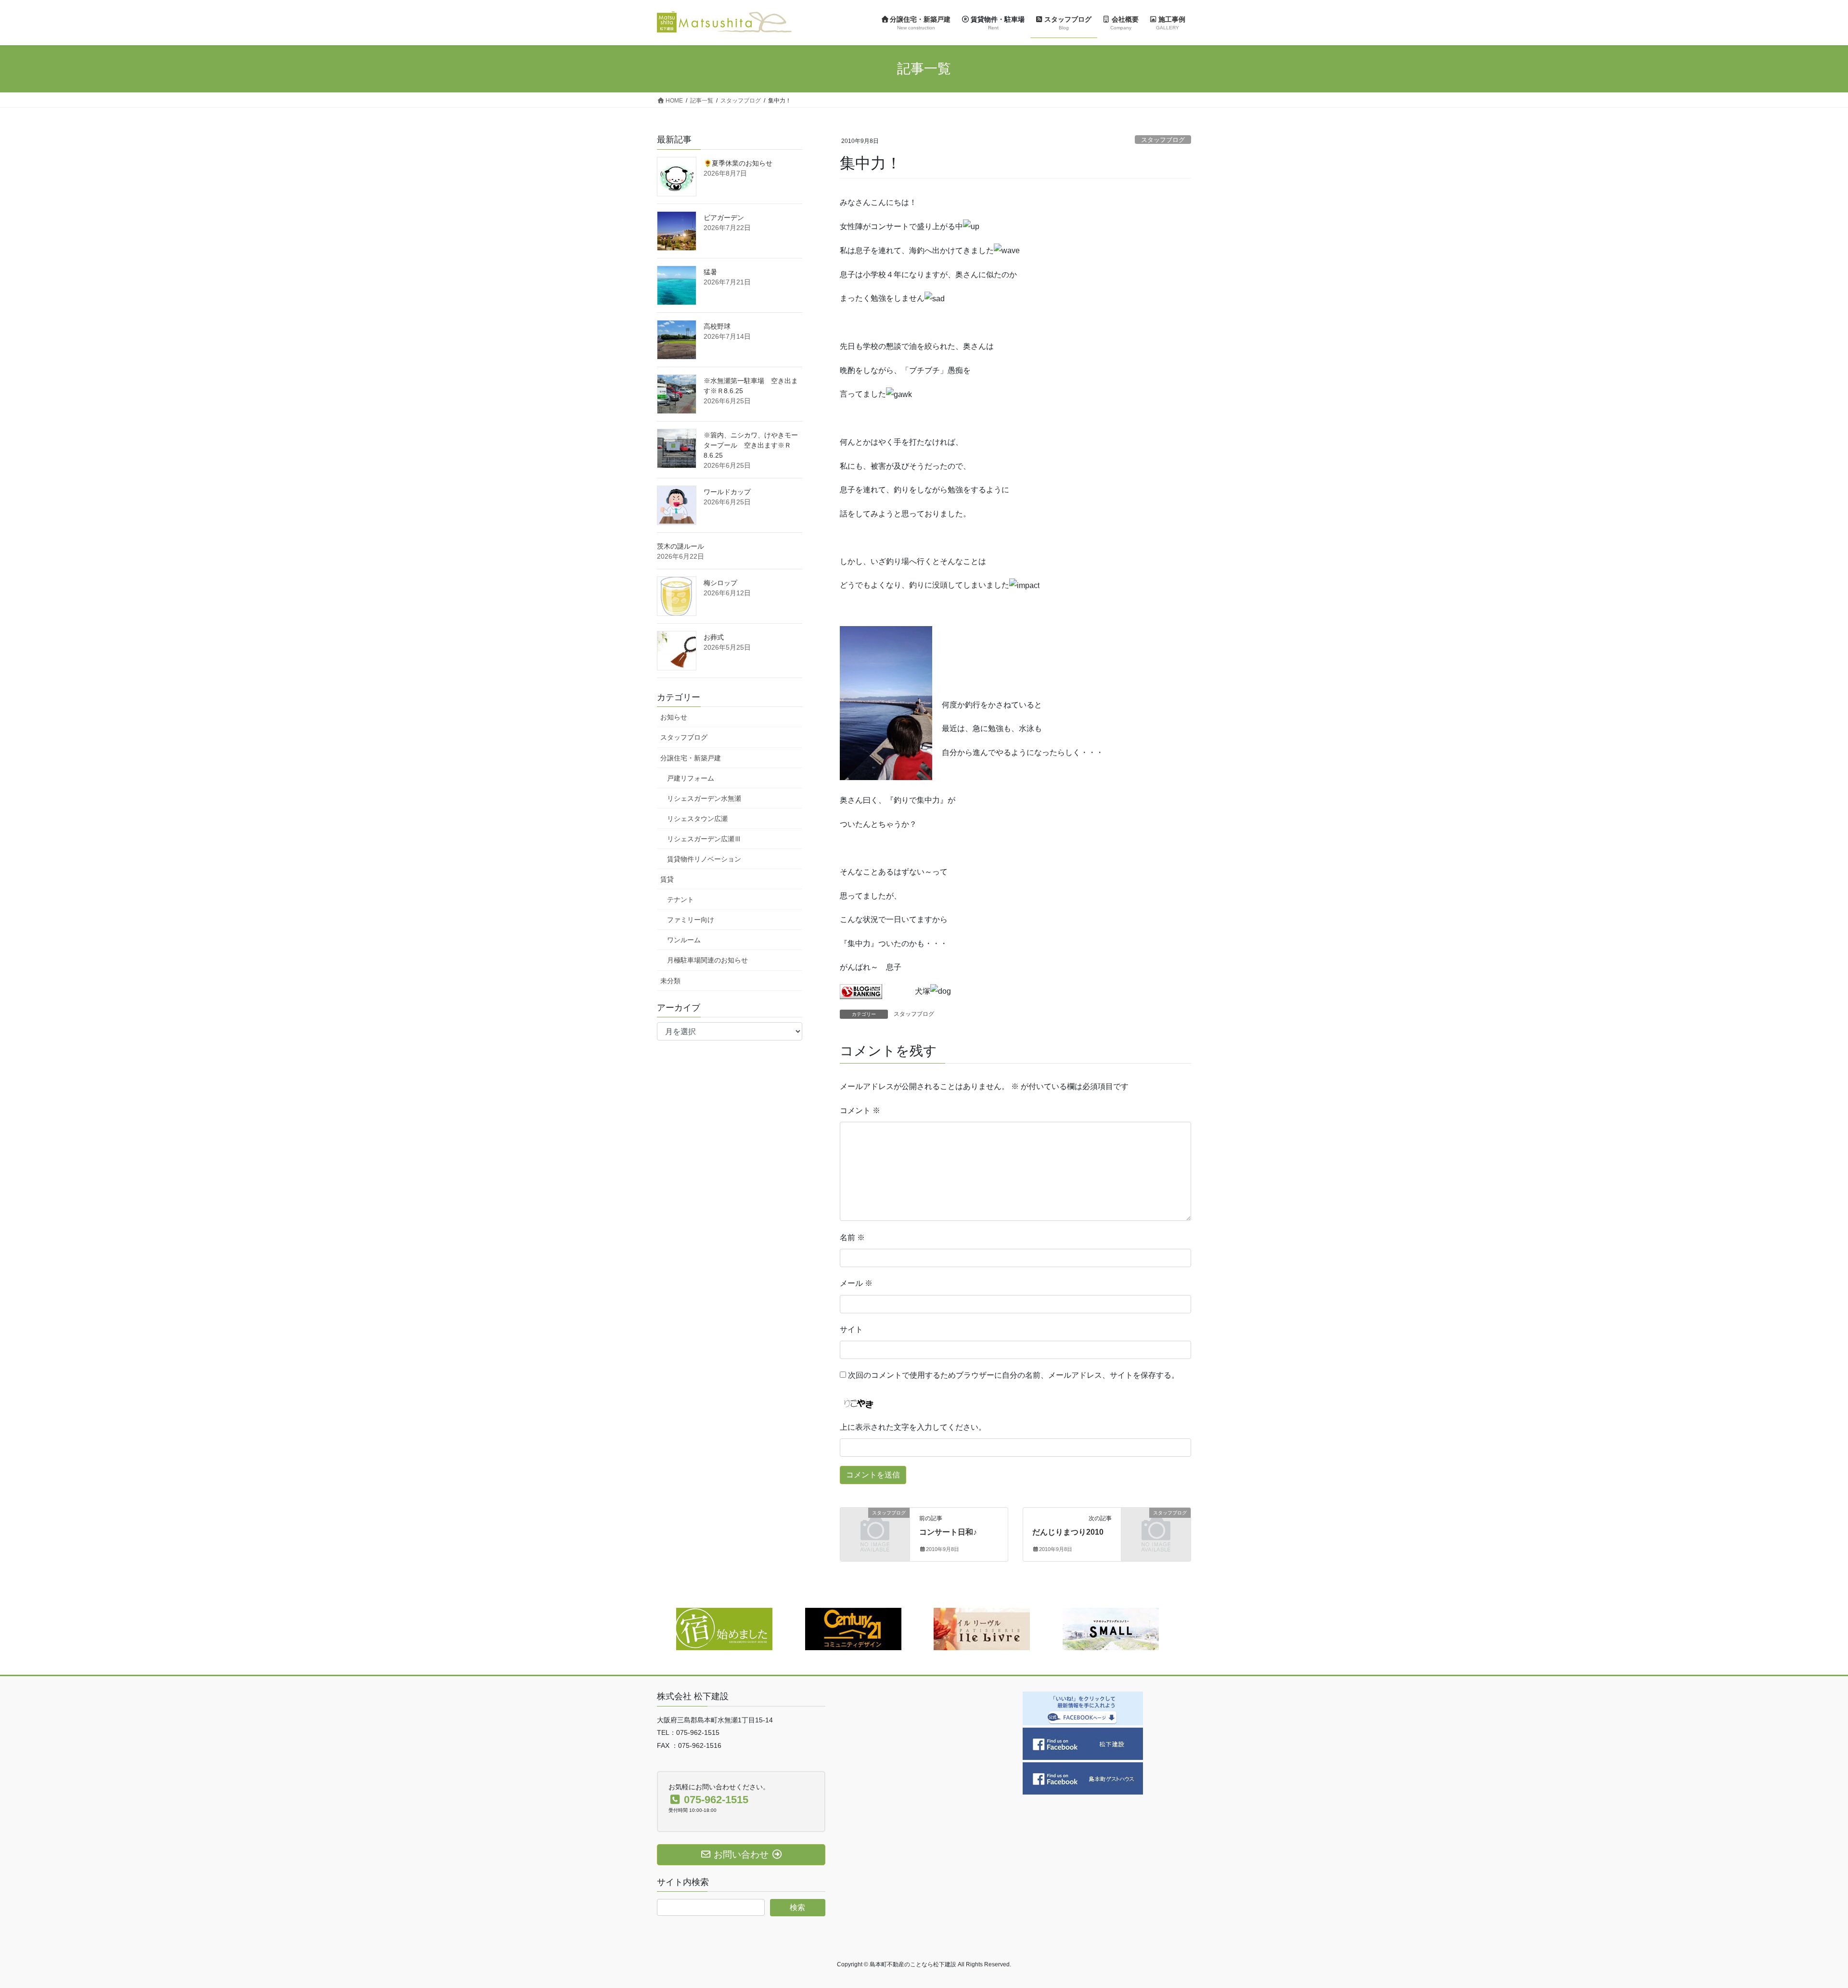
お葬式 (714, 637)
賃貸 (667, 879)
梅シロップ (720, 583)
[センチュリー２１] (853, 1628)
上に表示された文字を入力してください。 (913, 1427)
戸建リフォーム (691, 778)
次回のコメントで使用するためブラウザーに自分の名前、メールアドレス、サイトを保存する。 (1014, 1375)
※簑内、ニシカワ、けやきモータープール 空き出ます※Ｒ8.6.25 (751, 445)
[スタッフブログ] (875, 1529)
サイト (851, 1329)
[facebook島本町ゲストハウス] (1083, 1778)
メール (856, 1283)
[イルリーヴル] (982, 1628)
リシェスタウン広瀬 (697, 819)
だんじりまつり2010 (1068, 1532)
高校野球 (717, 326)
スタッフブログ (1163, 140)
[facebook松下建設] (1083, 1743)
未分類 (670, 981)
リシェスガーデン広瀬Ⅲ (704, 839)
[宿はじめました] (724, 1628)
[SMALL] (1111, 1628)
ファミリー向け (691, 920)
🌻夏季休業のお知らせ (738, 163)
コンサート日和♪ (948, 1532)
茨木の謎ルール (680, 546)
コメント (860, 1110)
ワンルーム (684, 940)
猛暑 (710, 272)
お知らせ (674, 717)
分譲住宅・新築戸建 (691, 758)
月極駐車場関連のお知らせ (707, 960)
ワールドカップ (727, 492)
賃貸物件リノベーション (704, 859)
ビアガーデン (724, 218)
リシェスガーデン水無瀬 (704, 798)
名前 (852, 1238)
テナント (680, 899)
